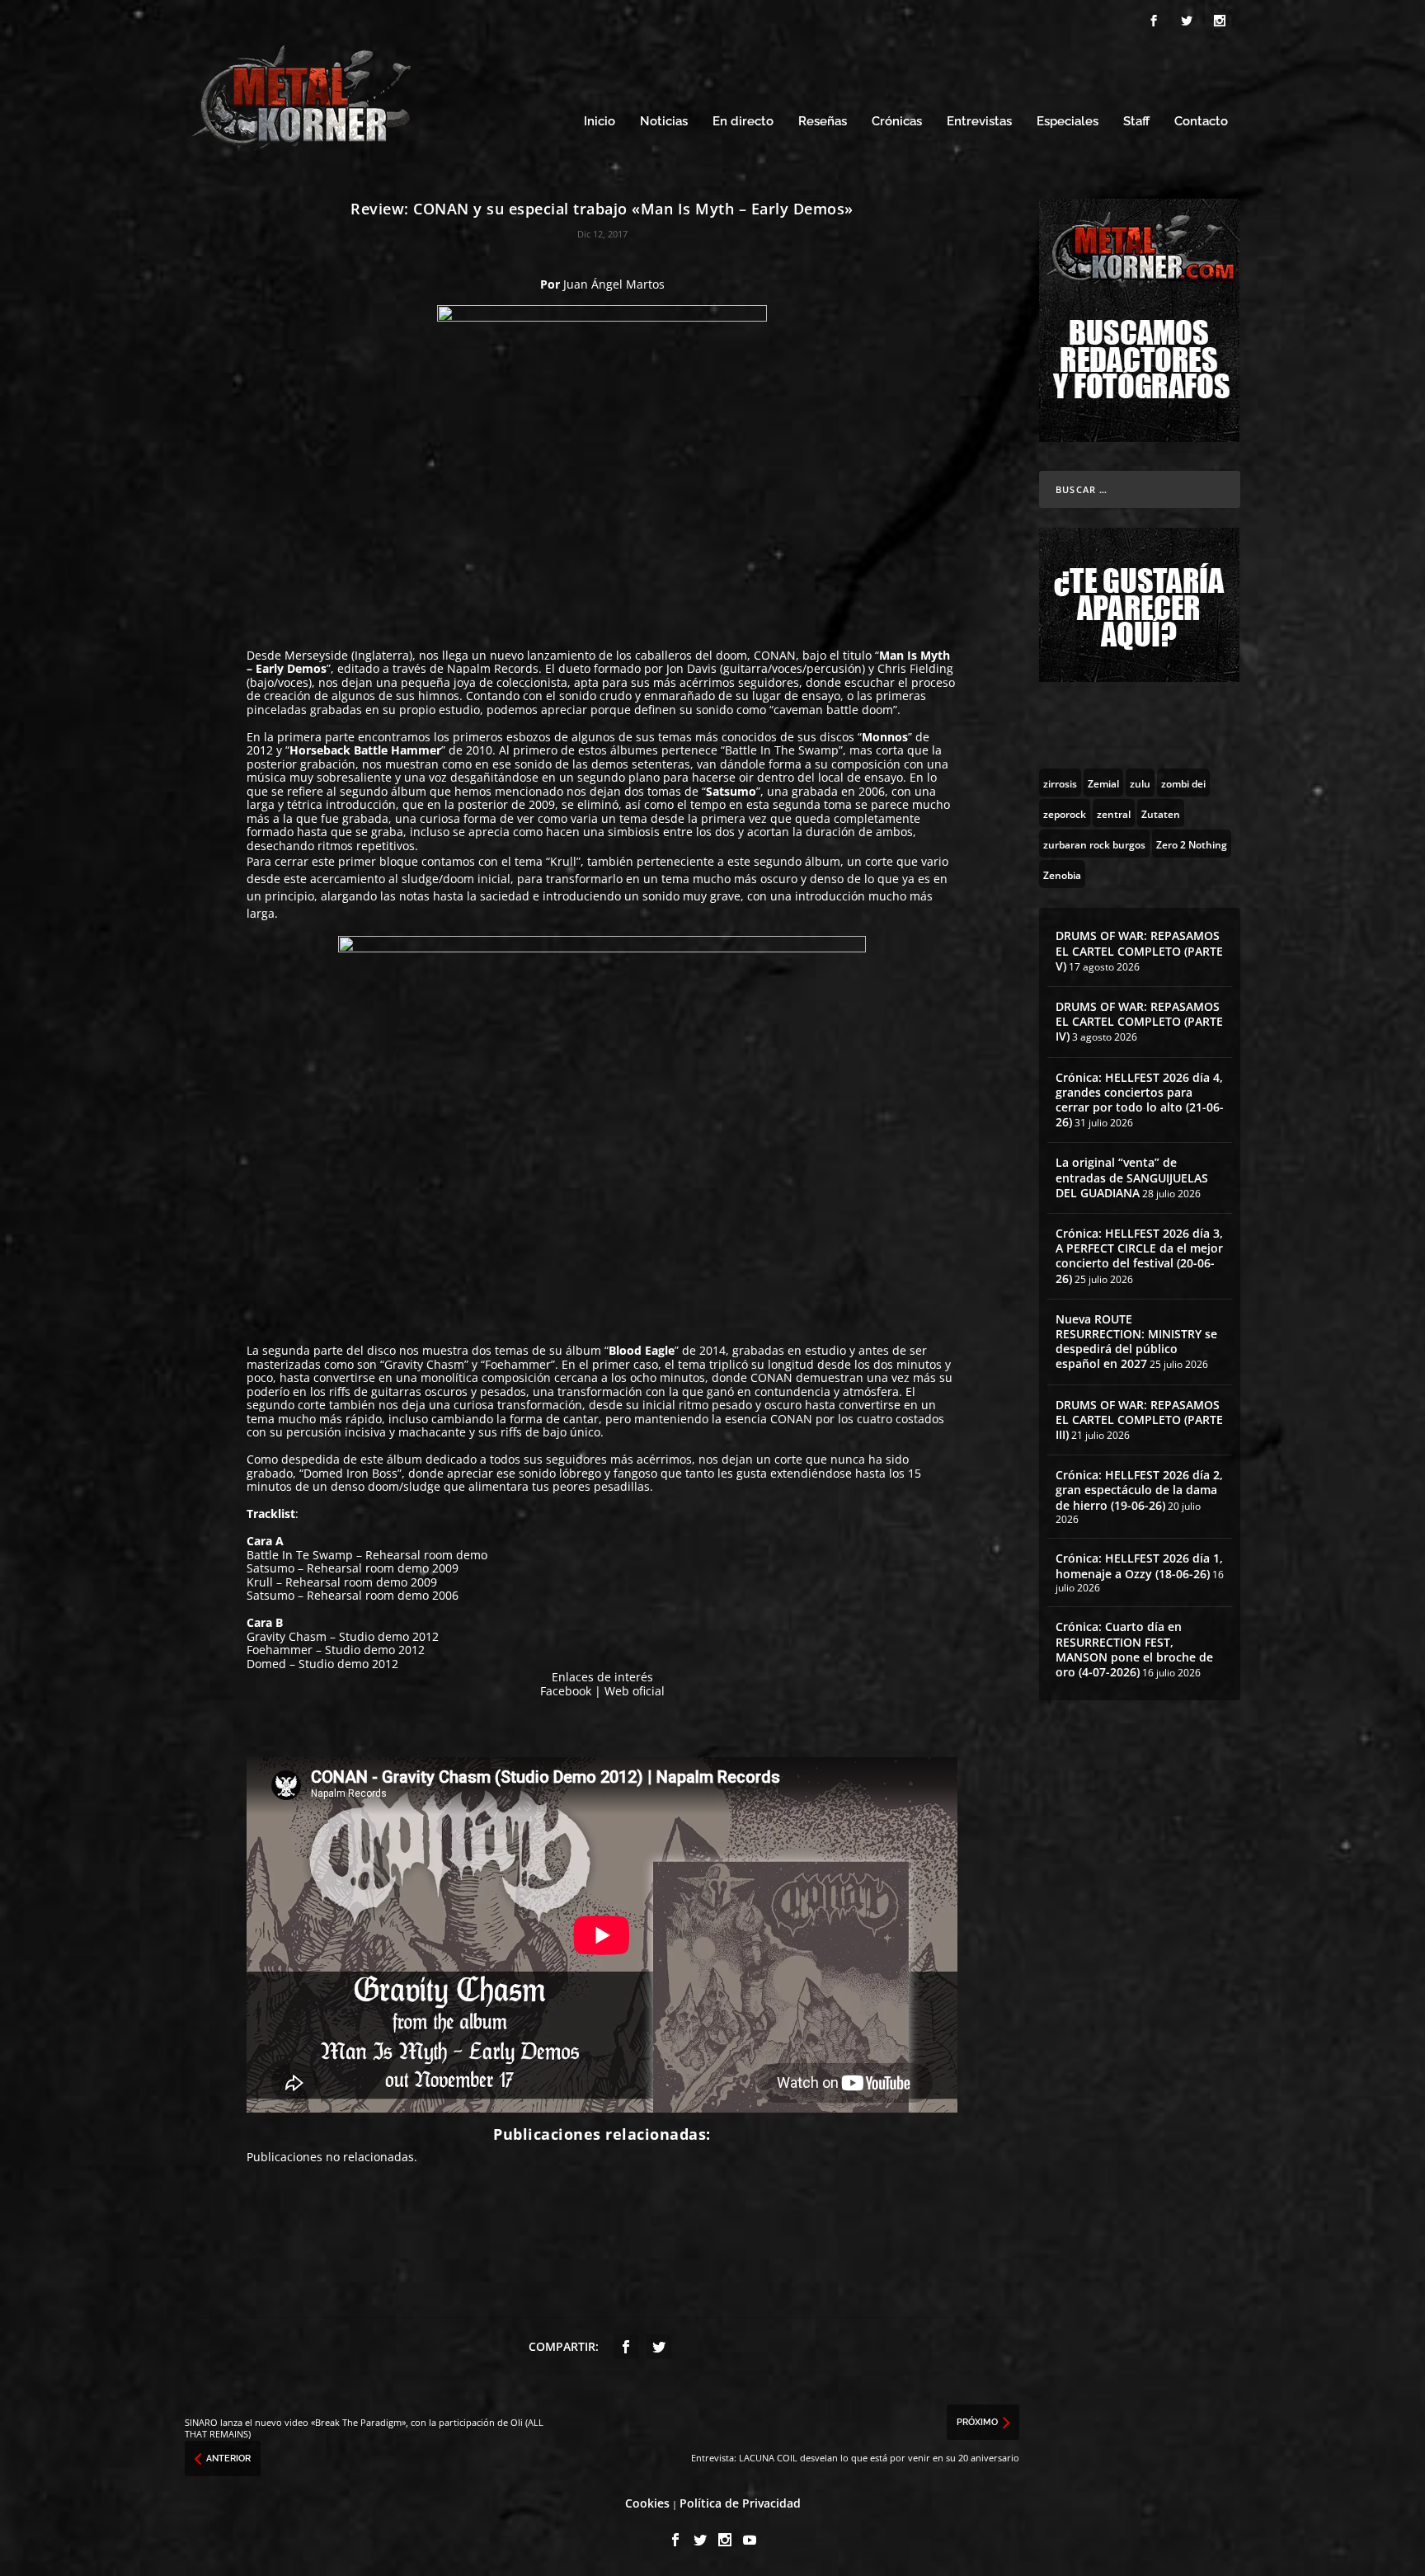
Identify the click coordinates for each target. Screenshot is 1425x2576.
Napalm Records (493, 668)
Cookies (647, 2503)
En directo (743, 122)
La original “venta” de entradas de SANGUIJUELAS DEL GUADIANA (1132, 1177)
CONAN (775, 655)
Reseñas (823, 122)
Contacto (1201, 122)
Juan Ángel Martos (614, 284)
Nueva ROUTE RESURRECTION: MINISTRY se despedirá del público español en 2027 (1136, 1342)
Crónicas (897, 122)
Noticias (664, 122)
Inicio (600, 122)
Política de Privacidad (740, 2503)
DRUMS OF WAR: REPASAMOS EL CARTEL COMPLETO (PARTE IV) (1139, 1021)
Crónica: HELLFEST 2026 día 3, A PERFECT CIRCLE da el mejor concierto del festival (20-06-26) (1139, 1256)
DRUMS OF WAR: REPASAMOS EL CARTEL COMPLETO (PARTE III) (1139, 1420)
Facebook (566, 1691)
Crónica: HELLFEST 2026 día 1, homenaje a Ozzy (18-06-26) (1139, 1565)
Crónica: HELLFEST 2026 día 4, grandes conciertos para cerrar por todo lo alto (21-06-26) (1140, 1100)
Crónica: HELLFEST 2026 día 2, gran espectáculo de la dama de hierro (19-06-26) (1139, 1490)
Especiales (1068, 122)
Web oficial (635, 1691)
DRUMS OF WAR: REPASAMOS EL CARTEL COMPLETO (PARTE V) (1139, 950)
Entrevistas (979, 122)
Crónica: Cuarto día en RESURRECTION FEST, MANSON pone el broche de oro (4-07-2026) (1134, 1649)
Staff (1136, 122)
